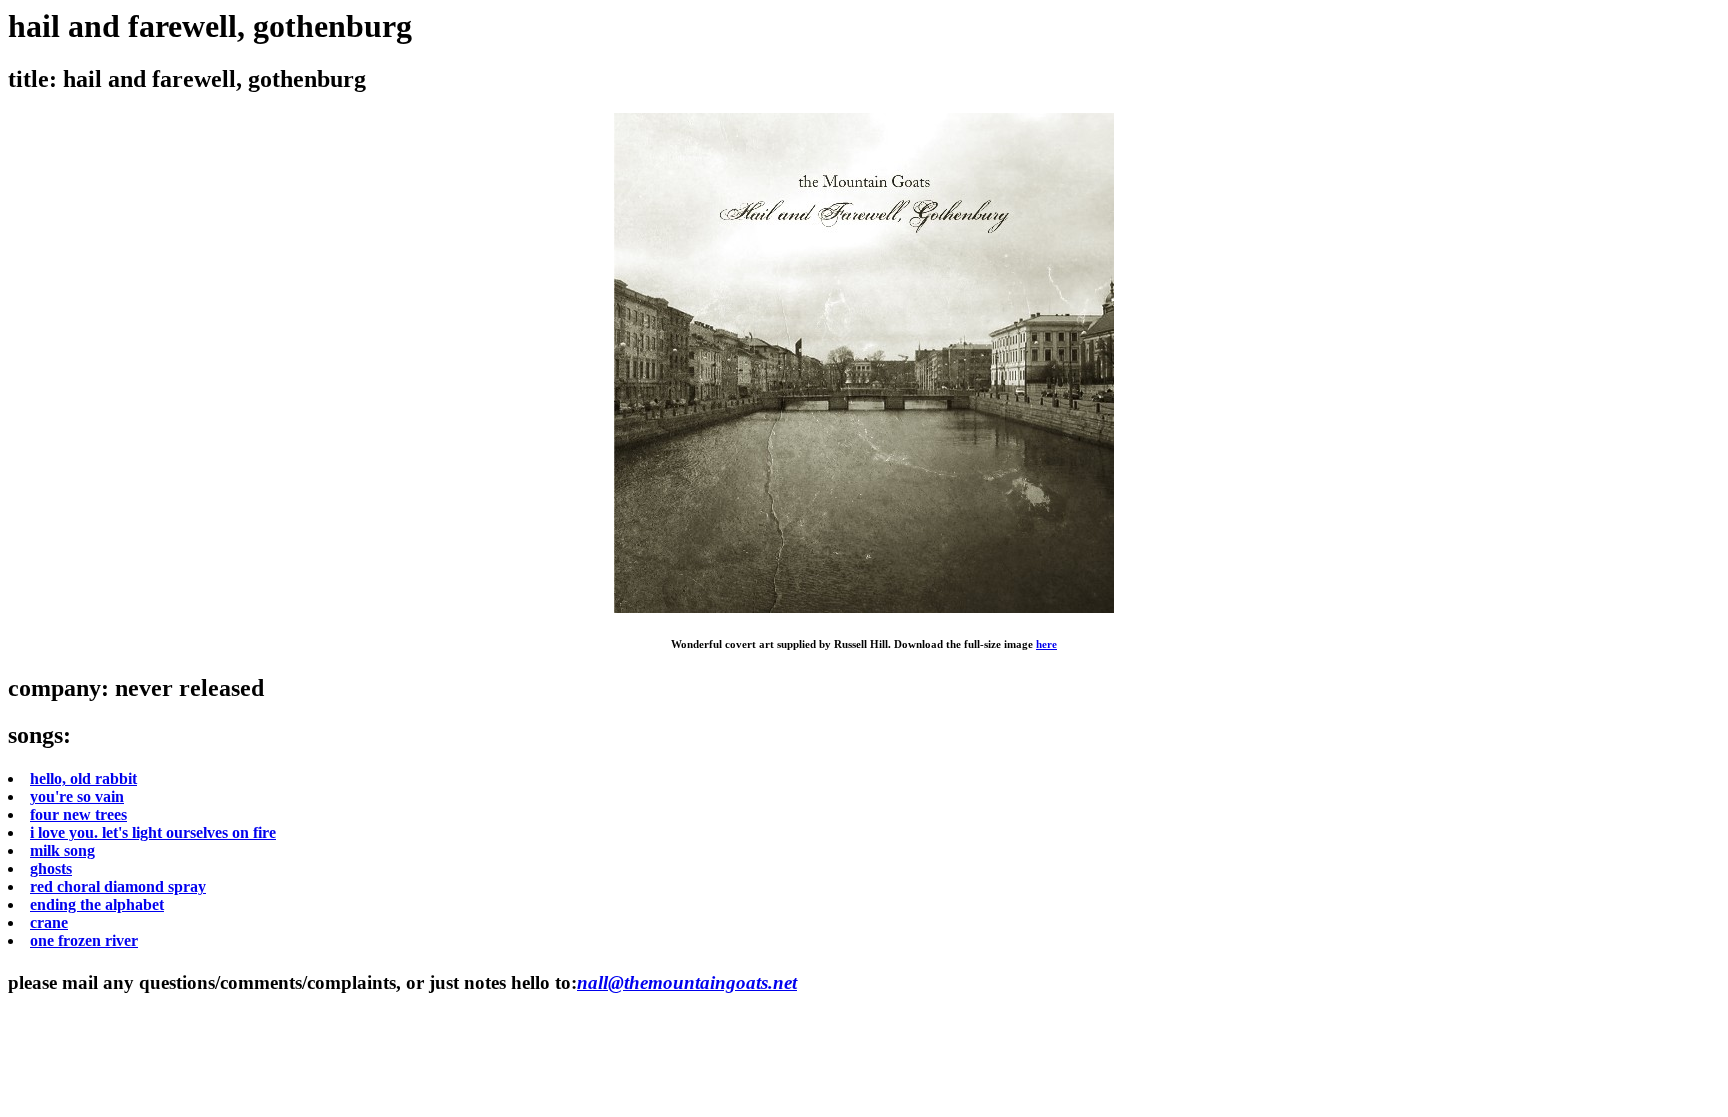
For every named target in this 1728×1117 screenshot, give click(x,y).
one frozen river (84, 940)
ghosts (51, 868)
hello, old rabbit (83, 778)
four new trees (78, 814)
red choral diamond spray (118, 886)
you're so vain (77, 796)
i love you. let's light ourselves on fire (153, 832)
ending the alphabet (97, 904)
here (1046, 644)
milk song (62, 850)
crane (49, 922)
